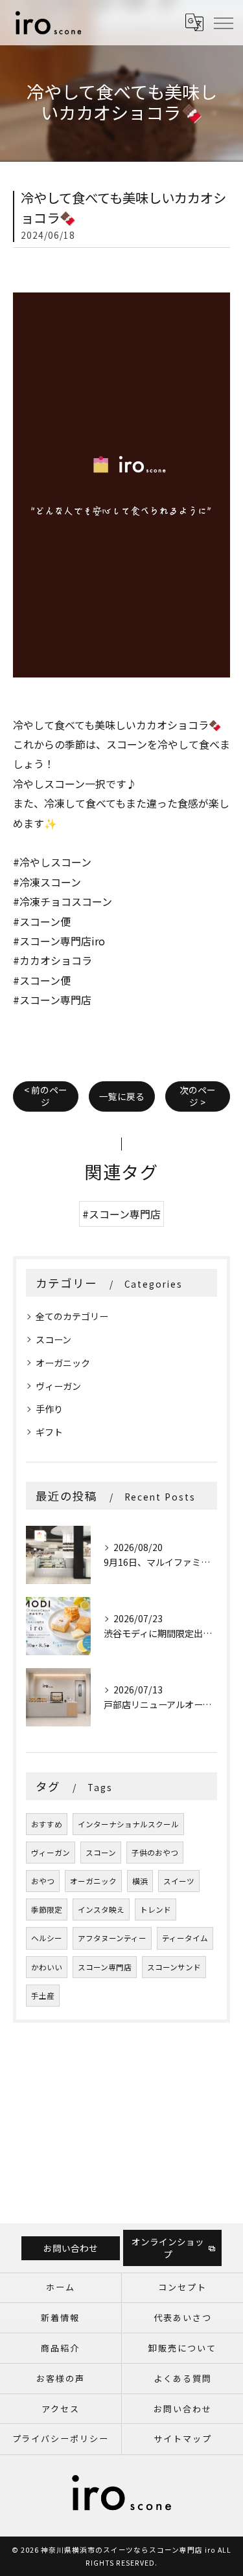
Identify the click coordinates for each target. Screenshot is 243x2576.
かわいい (47, 1967)
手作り (49, 1409)
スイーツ (179, 1881)
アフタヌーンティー (112, 1938)
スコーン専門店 (105, 1967)
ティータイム (185, 1938)
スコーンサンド (174, 1967)
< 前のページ (46, 1096)
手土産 (43, 1996)
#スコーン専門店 (121, 1214)
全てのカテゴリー (72, 1316)
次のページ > (198, 1096)
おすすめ (47, 1824)
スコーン (53, 1339)
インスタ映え (101, 1910)
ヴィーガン (58, 1386)
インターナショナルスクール (128, 1824)
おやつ (43, 1881)
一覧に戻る (122, 1096)
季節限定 (47, 1910)
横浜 (140, 1881)
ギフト (49, 1432)
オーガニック (63, 1363)
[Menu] (223, 22)
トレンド (156, 1910)
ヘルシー (47, 1938)
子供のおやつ (155, 1853)
